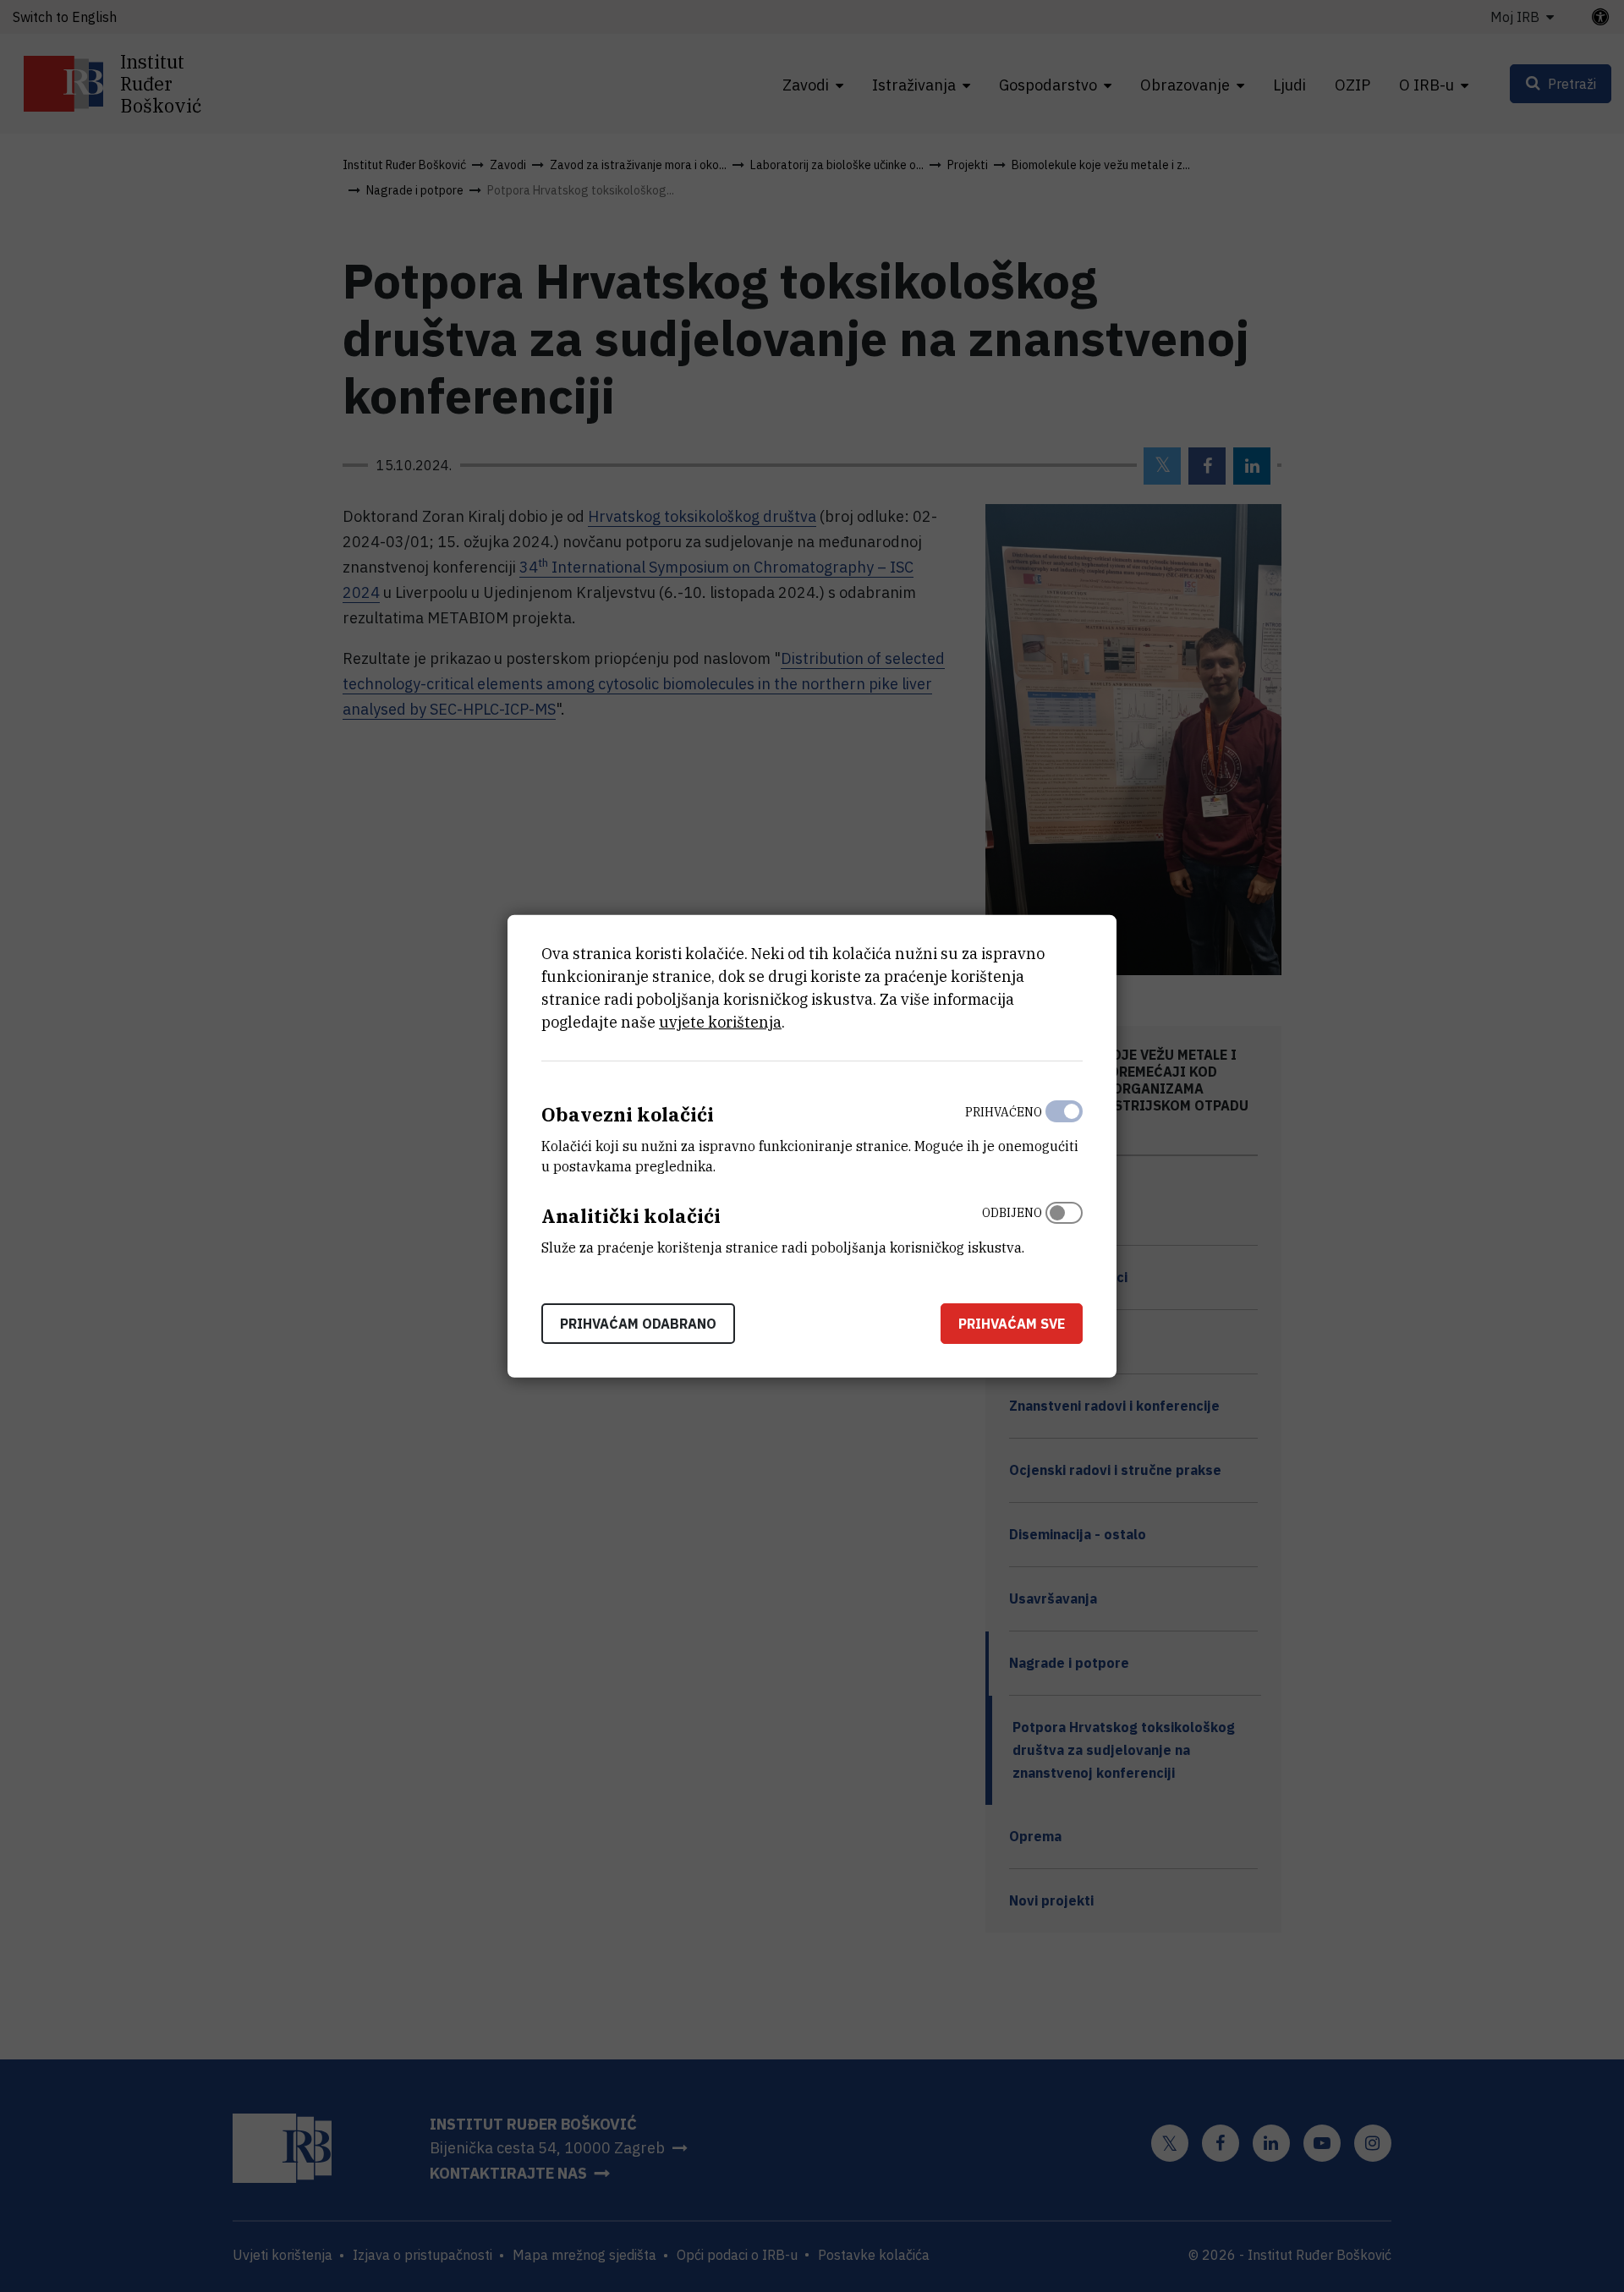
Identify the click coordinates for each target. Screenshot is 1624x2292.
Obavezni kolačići (628, 1114)
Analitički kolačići (631, 1216)
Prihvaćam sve (1012, 1323)
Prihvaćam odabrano (638, 1323)
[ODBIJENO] (1064, 1226)
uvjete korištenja (720, 1022)
